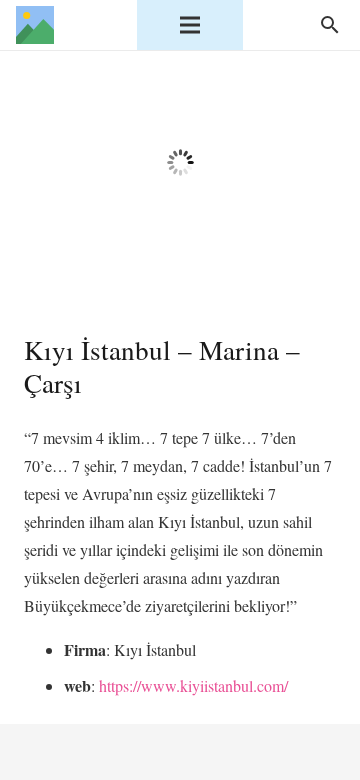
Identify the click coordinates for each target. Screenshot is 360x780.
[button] (329, 25)
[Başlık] (35, 25)
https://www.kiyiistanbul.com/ (193, 685)
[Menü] (190, 25)
